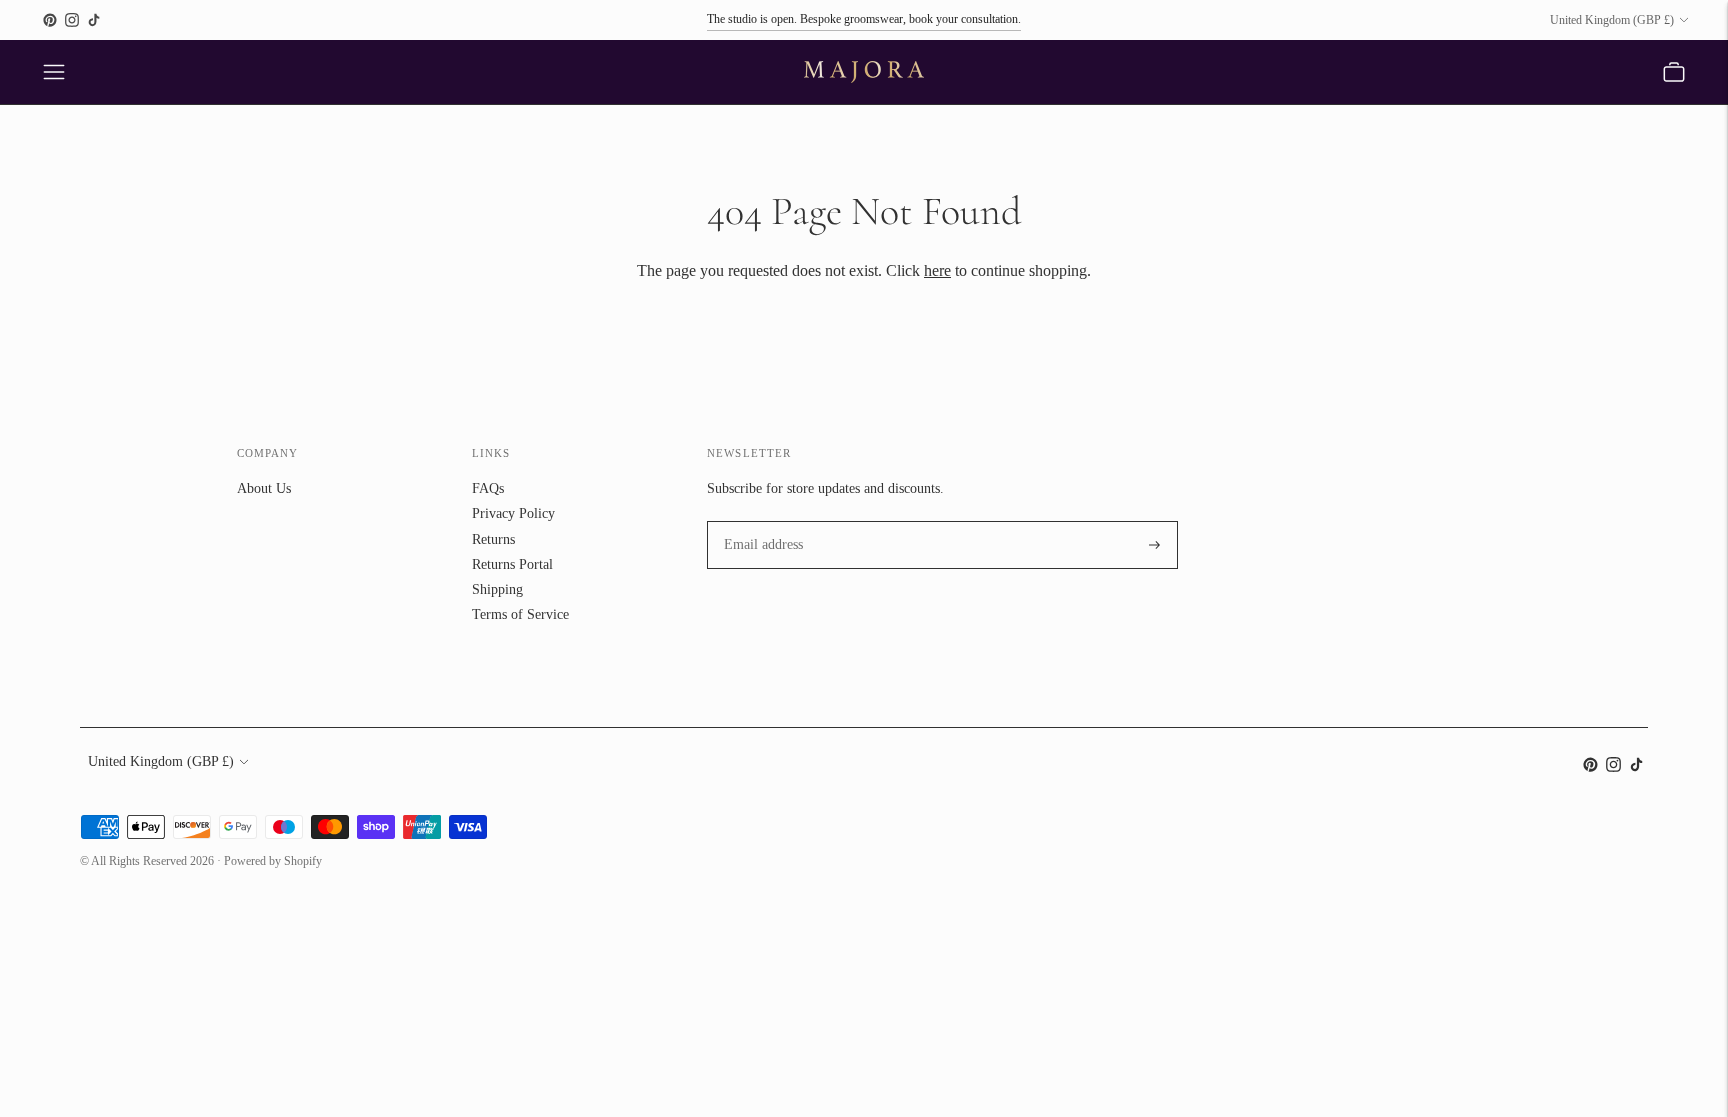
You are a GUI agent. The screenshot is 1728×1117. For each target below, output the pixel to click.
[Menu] (54, 72)
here (937, 270)
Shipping (497, 589)
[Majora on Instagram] (72, 20)
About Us (264, 488)
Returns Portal (512, 564)
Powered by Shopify (273, 861)
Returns (493, 539)
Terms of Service (520, 614)
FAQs (488, 488)
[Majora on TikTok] (94, 20)
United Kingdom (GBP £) (1612, 20)
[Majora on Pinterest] (50, 20)
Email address (760, 521)
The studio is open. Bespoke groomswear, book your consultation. (864, 19)
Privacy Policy (513, 513)
